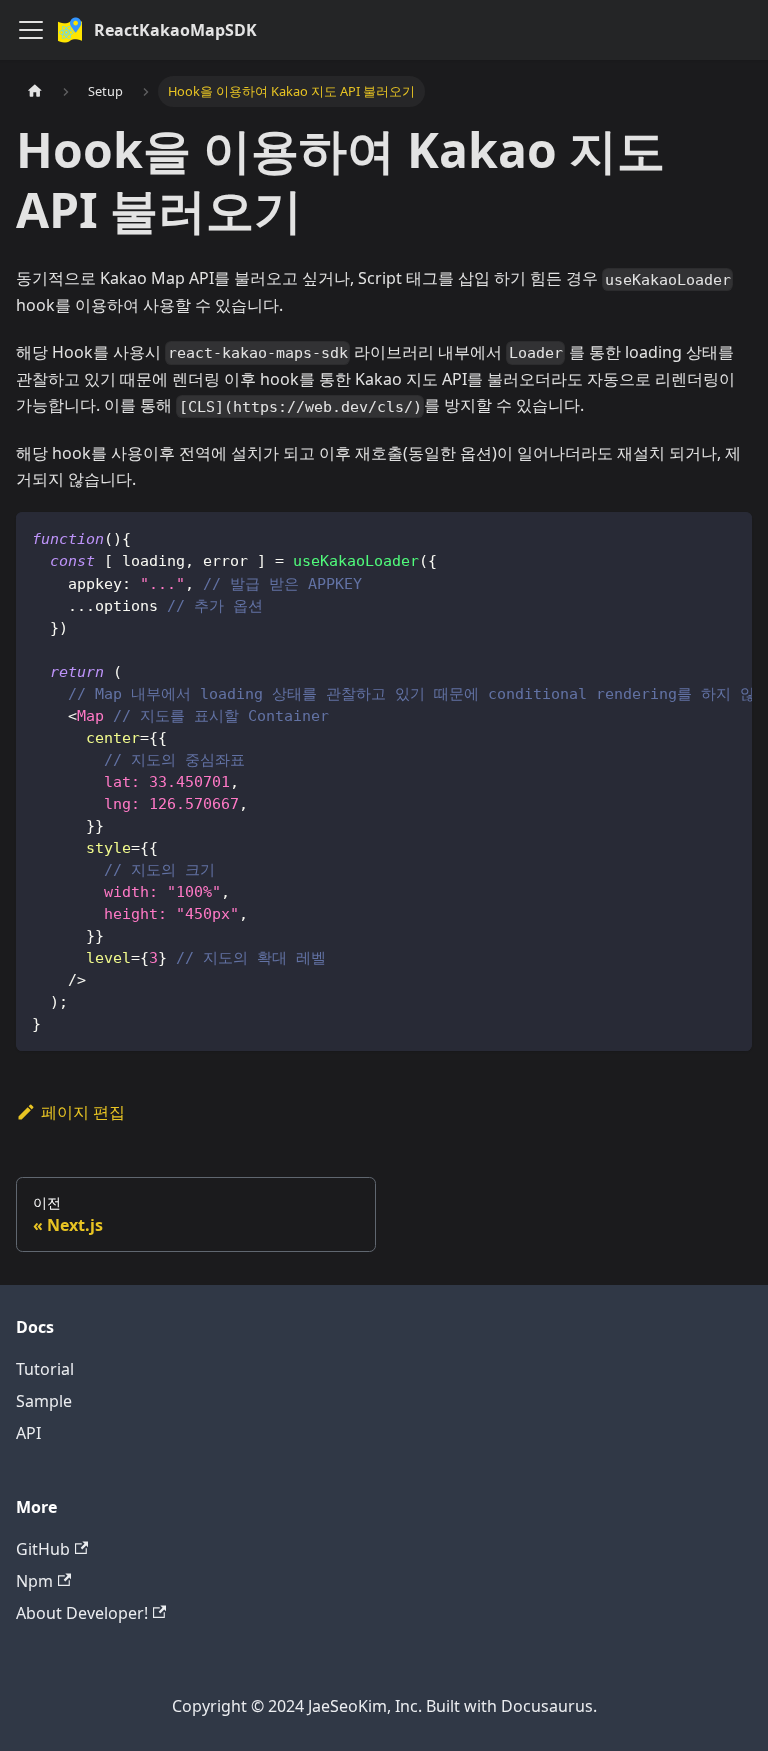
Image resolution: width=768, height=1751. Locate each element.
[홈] (35, 91)
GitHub (43, 1549)
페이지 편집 (83, 1112)
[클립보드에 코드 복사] (727, 537)
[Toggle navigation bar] (31, 30)
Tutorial (45, 1369)
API (28, 1433)
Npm (34, 1581)
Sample (44, 1401)
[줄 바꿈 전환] (691, 537)
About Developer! (82, 1613)
